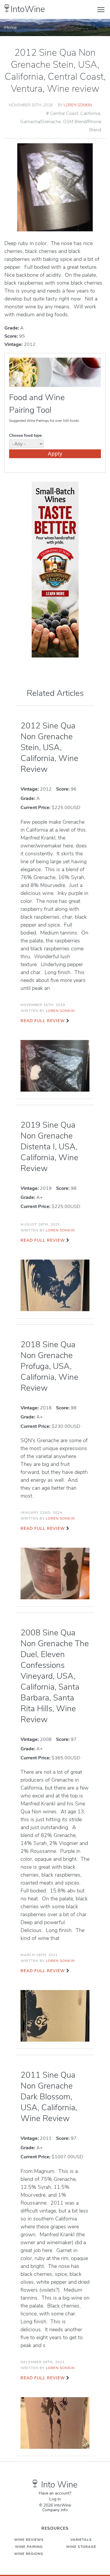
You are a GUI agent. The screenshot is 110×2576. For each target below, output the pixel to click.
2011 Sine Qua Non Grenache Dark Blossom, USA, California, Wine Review (49, 2097)
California (90, 113)
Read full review (43, 1021)
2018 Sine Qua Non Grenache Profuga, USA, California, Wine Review (49, 1366)
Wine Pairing (29, 2547)
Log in (55, 2499)
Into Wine (59, 2485)
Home (11, 28)
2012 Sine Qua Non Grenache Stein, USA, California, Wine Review (49, 747)
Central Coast (64, 113)
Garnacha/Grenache (40, 122)
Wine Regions (29, 2554)
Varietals (81, 2540)
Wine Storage (81, 2547)
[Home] (7, 8)
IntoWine (28, 9)
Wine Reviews (29, 2540)
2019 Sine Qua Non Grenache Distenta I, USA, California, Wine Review (49, 1147)
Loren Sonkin (78, 105)
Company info (55, 2510)
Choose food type (25, 435)
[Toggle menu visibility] (101, 9)
